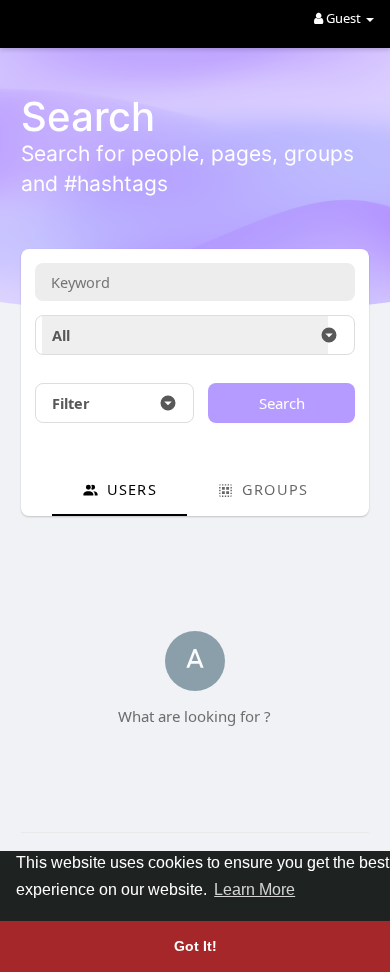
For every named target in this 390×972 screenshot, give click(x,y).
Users (129, 489)
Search (282, 403)
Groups (272, 489)
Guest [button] (343, 18)
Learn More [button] (254, 889)
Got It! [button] (195, 946)
